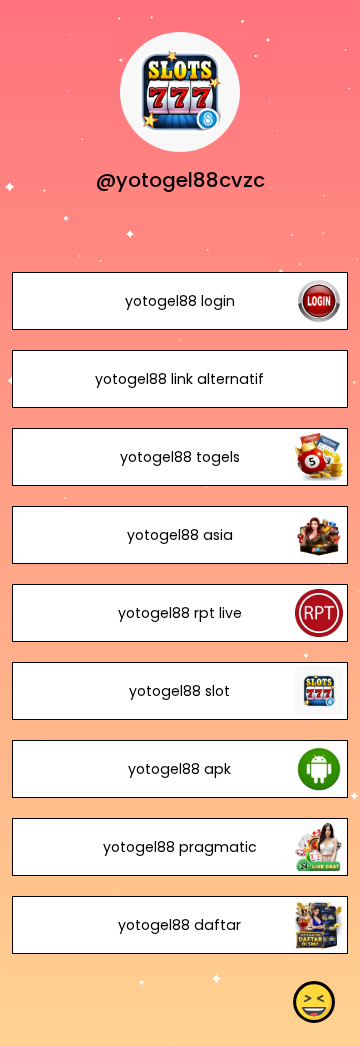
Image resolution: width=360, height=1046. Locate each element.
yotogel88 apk (179, 769)
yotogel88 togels (180, 457)
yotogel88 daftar (179, 925)
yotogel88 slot (179, 691)
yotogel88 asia (180, 535)
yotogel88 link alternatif (179, 379)
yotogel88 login (180, 301)
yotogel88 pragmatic (180, 847)
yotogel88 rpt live (180, 613)
